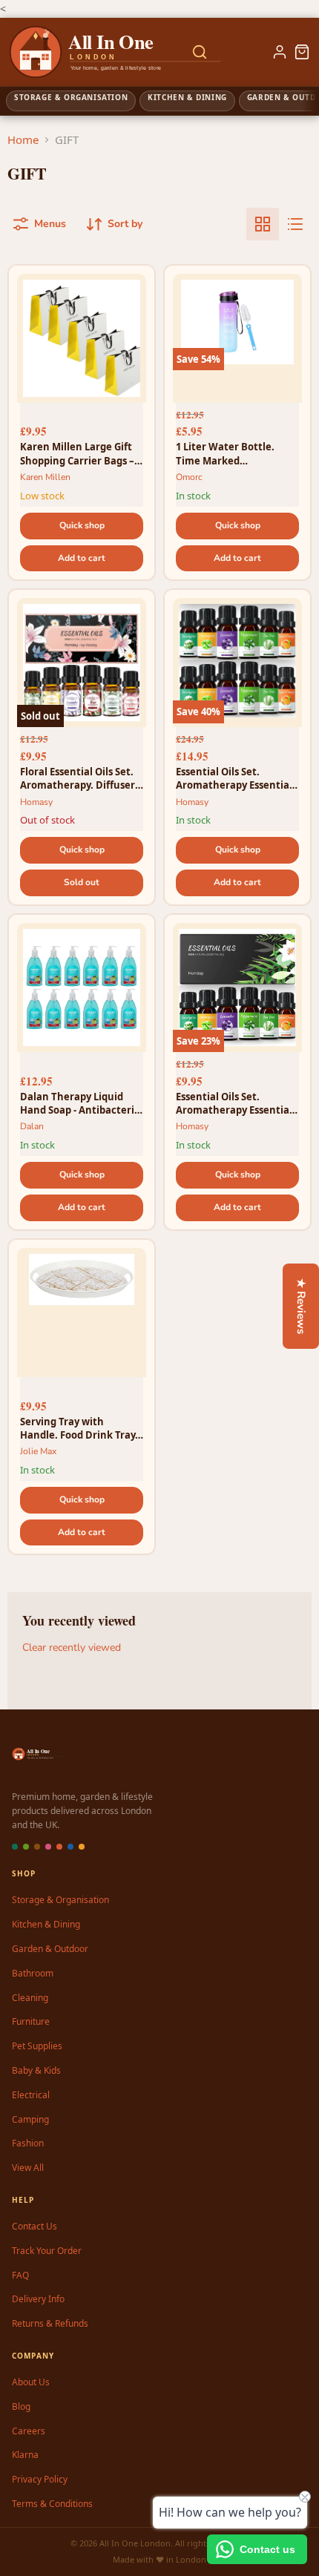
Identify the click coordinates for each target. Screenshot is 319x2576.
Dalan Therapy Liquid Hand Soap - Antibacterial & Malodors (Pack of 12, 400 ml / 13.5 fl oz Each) (82, 1103)
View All (28, 2168)
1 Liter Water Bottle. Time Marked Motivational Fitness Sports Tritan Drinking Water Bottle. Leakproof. (236, 453)
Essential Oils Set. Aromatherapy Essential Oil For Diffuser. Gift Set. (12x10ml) (234, 778)
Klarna (25, 2455)
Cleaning (30, 1998)
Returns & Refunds (50, 2323)
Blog (21, 2406)
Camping (30, 2119)
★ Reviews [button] (301, 1306)
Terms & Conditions (52, 2504)
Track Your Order (47, 2251)
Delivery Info (38, 2299)
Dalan (32, 1126)
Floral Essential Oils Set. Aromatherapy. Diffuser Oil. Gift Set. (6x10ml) (78, 778)
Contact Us (34, 2226)
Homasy (36, 802)
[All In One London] (68, 52)
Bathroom (33, 1973)
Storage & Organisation (60, 1900)
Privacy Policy (40, 2479)
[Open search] (200, 52)
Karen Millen (45, 477)
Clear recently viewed (72, 1648)
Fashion (28, 2143)
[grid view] (263, 224)
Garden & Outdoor (50, 1949)
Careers (29, 2431)
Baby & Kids (36, 2070)
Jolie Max (38, 1451)
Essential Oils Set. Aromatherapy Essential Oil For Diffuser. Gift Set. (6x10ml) (234, 1103)
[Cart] (302, 52)
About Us (31, 2382)
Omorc (189, 477)
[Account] (280, 52)
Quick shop (82, 525)
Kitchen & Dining (46, 1924)
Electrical (31, 2095)
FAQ (20, 2275)
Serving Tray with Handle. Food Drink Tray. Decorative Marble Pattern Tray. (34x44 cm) (79, 1428)
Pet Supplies (37, 2046)
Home (23, 139)
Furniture (31, 2021)
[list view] (295, 224)
